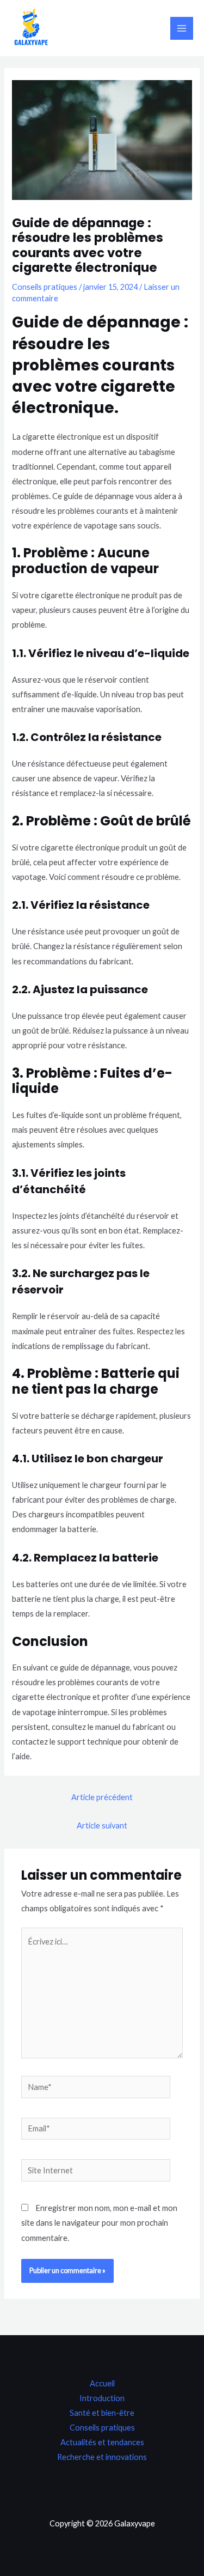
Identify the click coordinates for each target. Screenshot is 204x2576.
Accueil (102, 2383)
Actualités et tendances (102, 2442)
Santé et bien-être (102, 2413)
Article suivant (102, 1825)
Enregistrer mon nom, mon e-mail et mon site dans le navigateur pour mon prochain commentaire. (99, 2223)
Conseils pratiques (45, 287)
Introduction (102, 2398)
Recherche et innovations (102, 2457)
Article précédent (102, 1797)
